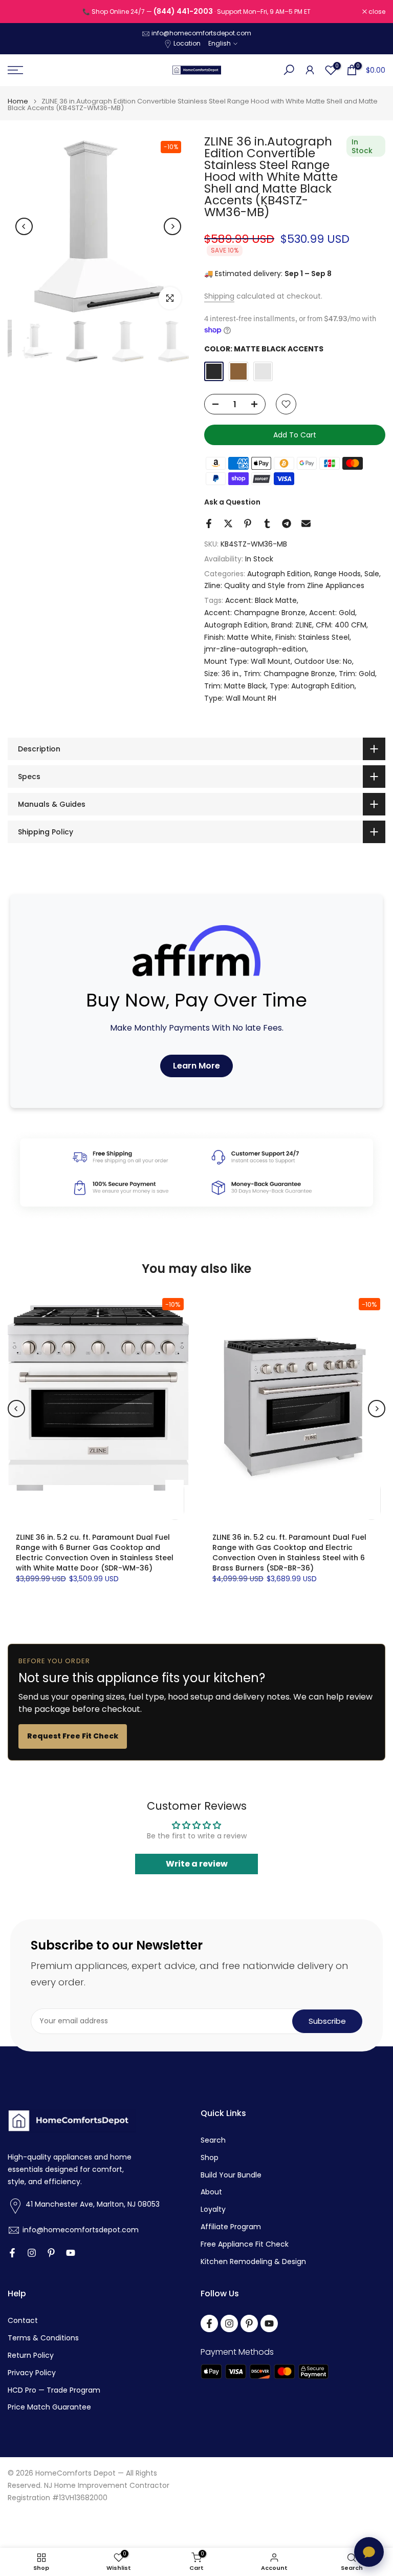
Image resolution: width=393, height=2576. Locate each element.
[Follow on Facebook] (12, 2253)
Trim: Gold (357, 674)
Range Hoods (337, 574)
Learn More (196, 1066)
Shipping (219, 296)
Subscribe (327, 2021)
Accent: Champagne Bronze (255, 613)
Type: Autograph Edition (312, 686)
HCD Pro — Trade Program (54, 2390)
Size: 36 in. (222, 674)
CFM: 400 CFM (341, 625)
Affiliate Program (231, 2227)
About (211, 2192)
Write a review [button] (197, 1864)
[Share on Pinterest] (248, 523)
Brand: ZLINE (292, 625)
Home (18, 101)
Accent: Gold (332, 613)
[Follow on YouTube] (71, 2253)
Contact (23, 2321)
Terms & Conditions (43, 2338)
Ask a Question (232, 502)
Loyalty (213, 2210)
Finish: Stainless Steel (312, 637)
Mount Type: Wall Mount (247, 661)
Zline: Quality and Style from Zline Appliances (284, 585)
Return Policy (31, 2355)
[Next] (172, 226)
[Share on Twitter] (228, 523)
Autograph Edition (279, 574)
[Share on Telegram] (287, 523)
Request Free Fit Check (73, 1736)
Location (187, 43)
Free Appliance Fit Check (245, 2244)
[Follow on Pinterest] (51, 2253)
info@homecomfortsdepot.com (201, 33)
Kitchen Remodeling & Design (253, 2262)
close (21, 12)
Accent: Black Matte (261, 600)
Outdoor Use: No (323, 661)
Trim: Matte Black (235, 686)
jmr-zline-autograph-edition (255, 649)
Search (213, 2140)
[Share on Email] (306, 523)
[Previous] (24, 226)
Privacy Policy (32, 2373)
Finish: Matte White (238, 637)
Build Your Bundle (231, 2175)
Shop (210, 2158)
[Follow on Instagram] (32, 2253)
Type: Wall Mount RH (240, 698)
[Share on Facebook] (209, 523)
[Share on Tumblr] (267, 523)
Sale (372, 574)
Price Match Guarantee (49, 2407)
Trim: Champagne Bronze (289, 674)
